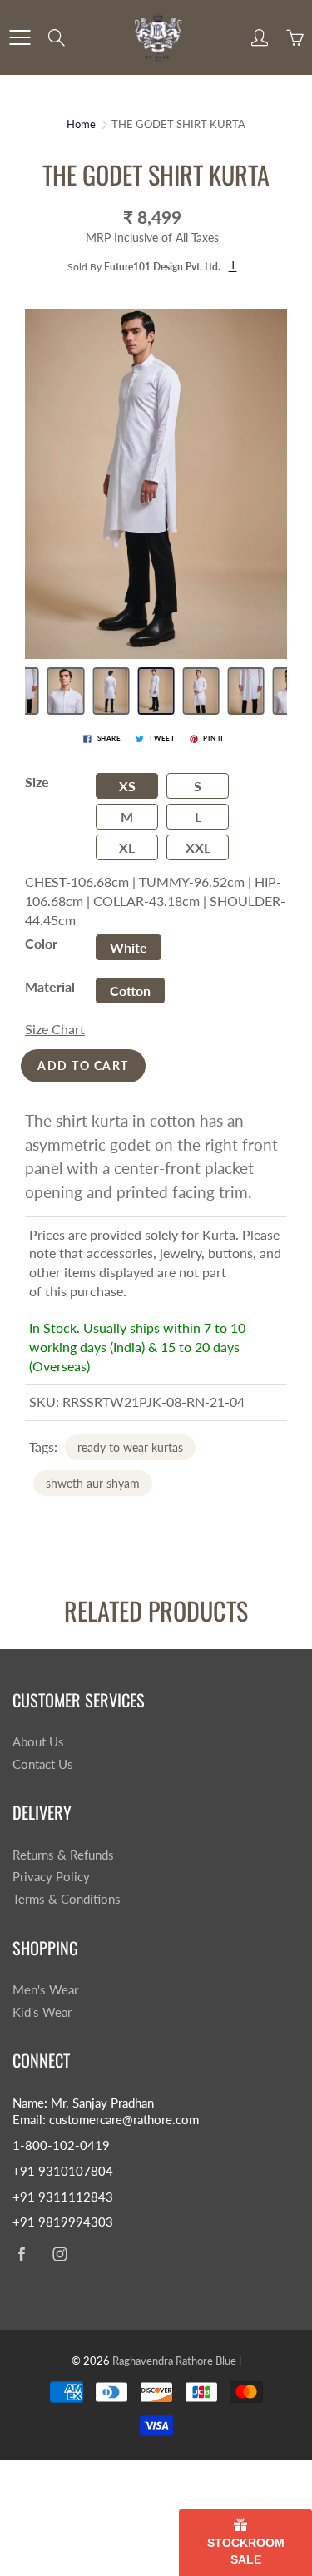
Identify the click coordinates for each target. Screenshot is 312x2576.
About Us (38, 1742)
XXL (198, 847)
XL (127, 847)
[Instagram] (59, 2254)
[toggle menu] (20, 37)
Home (81, 124)
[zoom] (156, 483)
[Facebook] (21, 2254)
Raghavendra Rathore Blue (174, 2361)
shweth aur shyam (93, 1483)
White (129, 947)
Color (41, 943)
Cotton (130, 991)
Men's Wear (45, 1990)
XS (127, 786)
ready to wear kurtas (130, 1447)
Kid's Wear (42, 2012)
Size (37, 782)
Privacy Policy (51, 1877)
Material (50, 986)
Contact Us (43, 1764)
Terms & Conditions (67, 1899)
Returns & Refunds (63, 1855)
